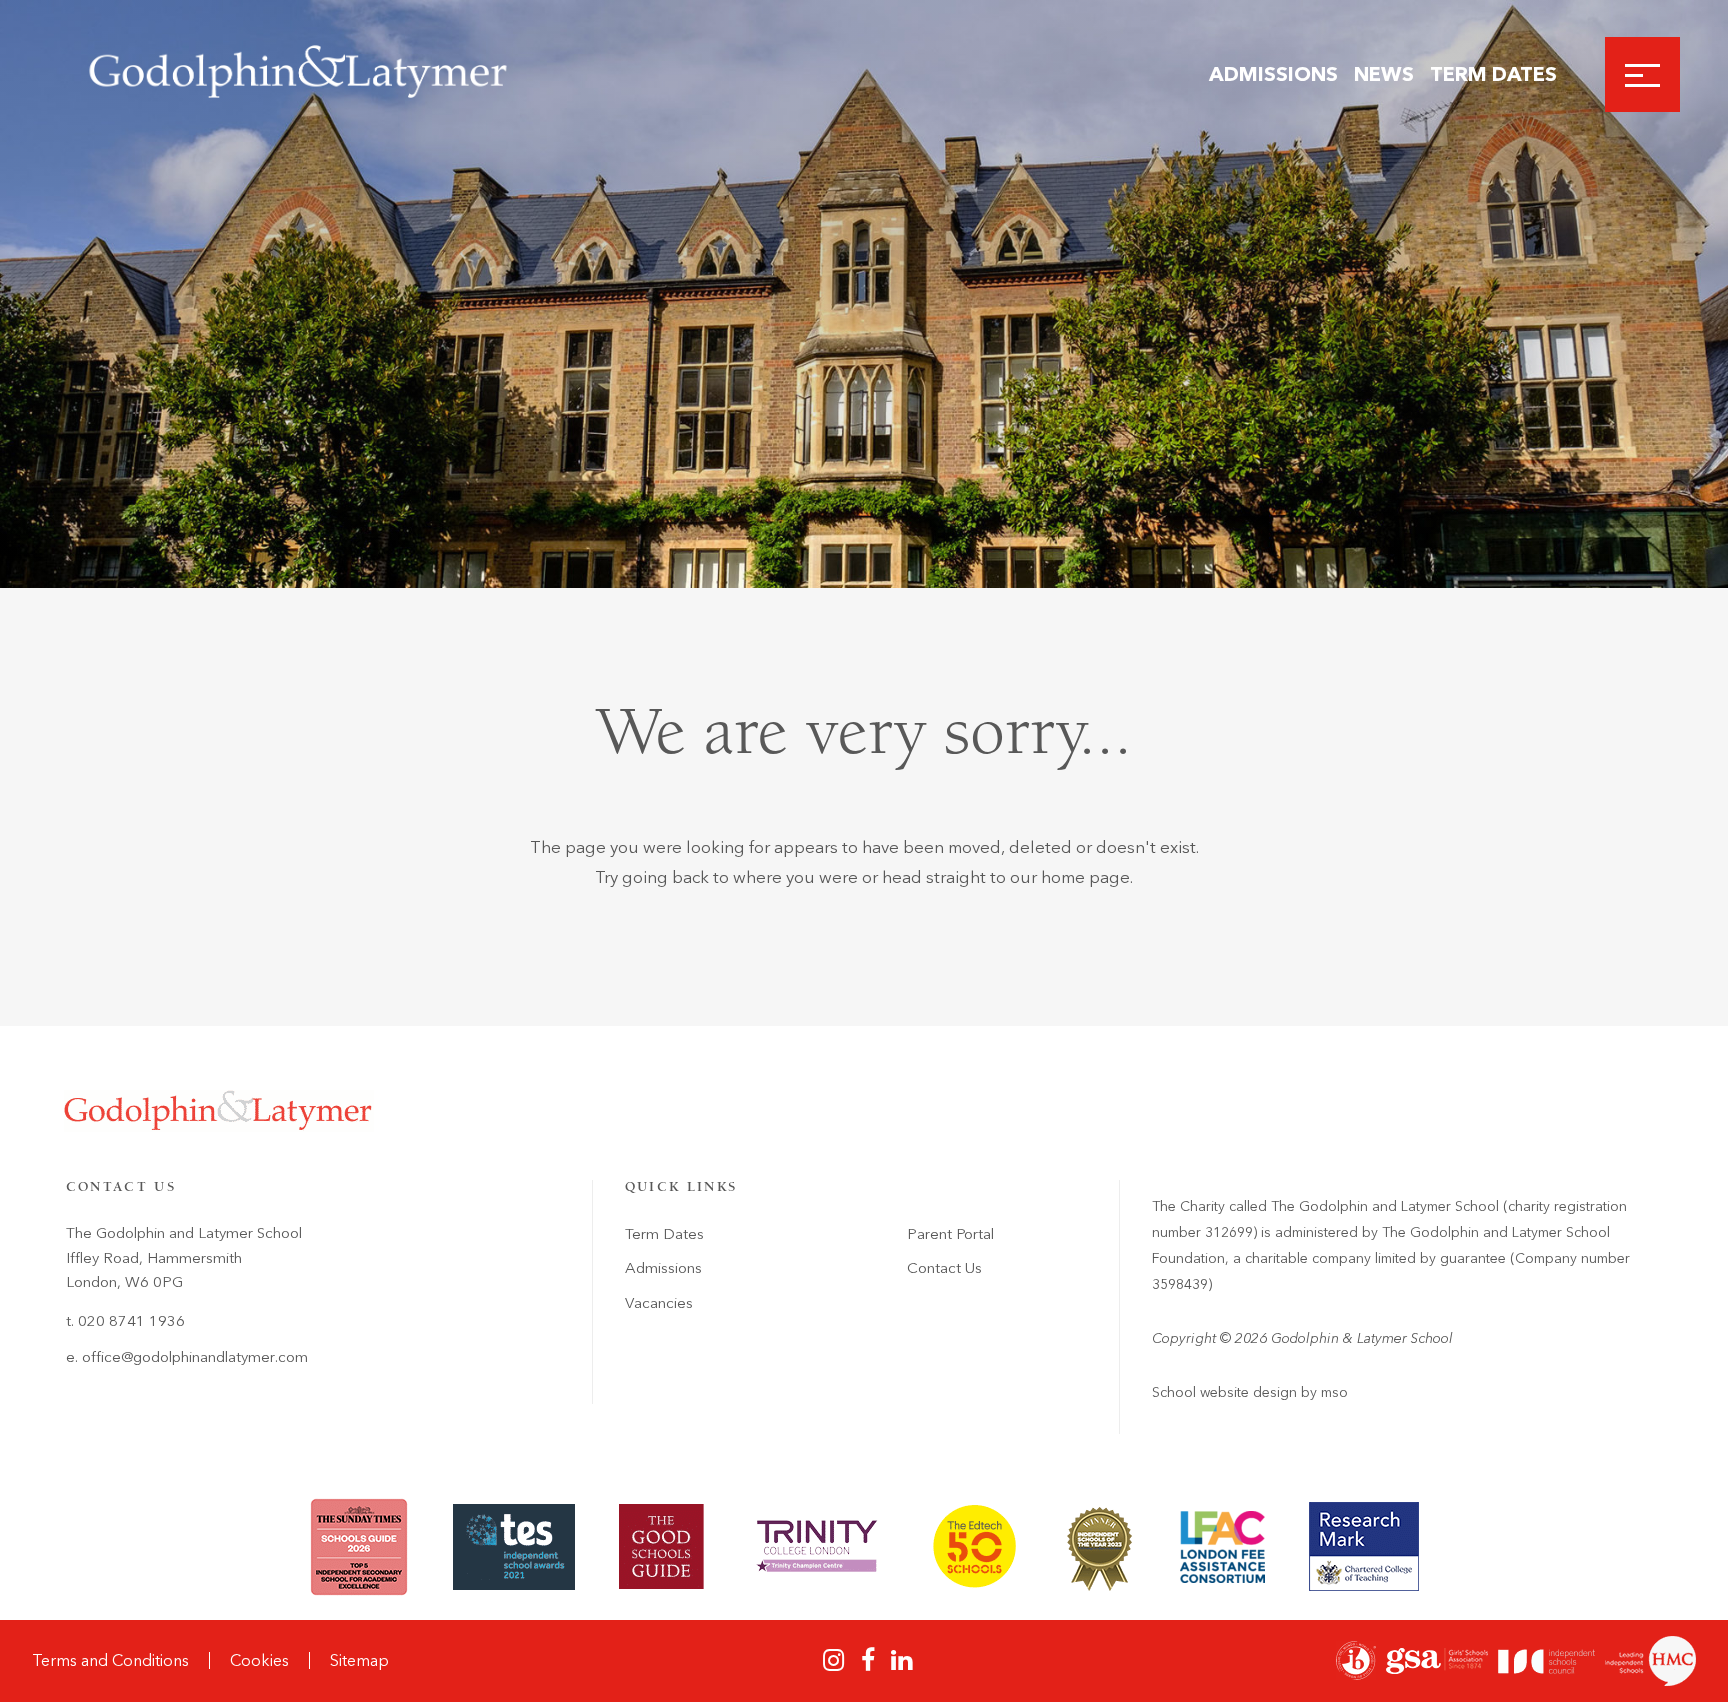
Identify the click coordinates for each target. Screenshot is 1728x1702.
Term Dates (1493, 74)
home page (1085, 877)
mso (1334, 1392)
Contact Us (944, 1268)
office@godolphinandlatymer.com (195, 1357)
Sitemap (359, 1660)
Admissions (1273, 74)
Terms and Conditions (110, 1660)
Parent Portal (950, 1234)
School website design (1224, 1392)
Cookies (259, 1660)
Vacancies (659, 1303)
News (1384, 74)
